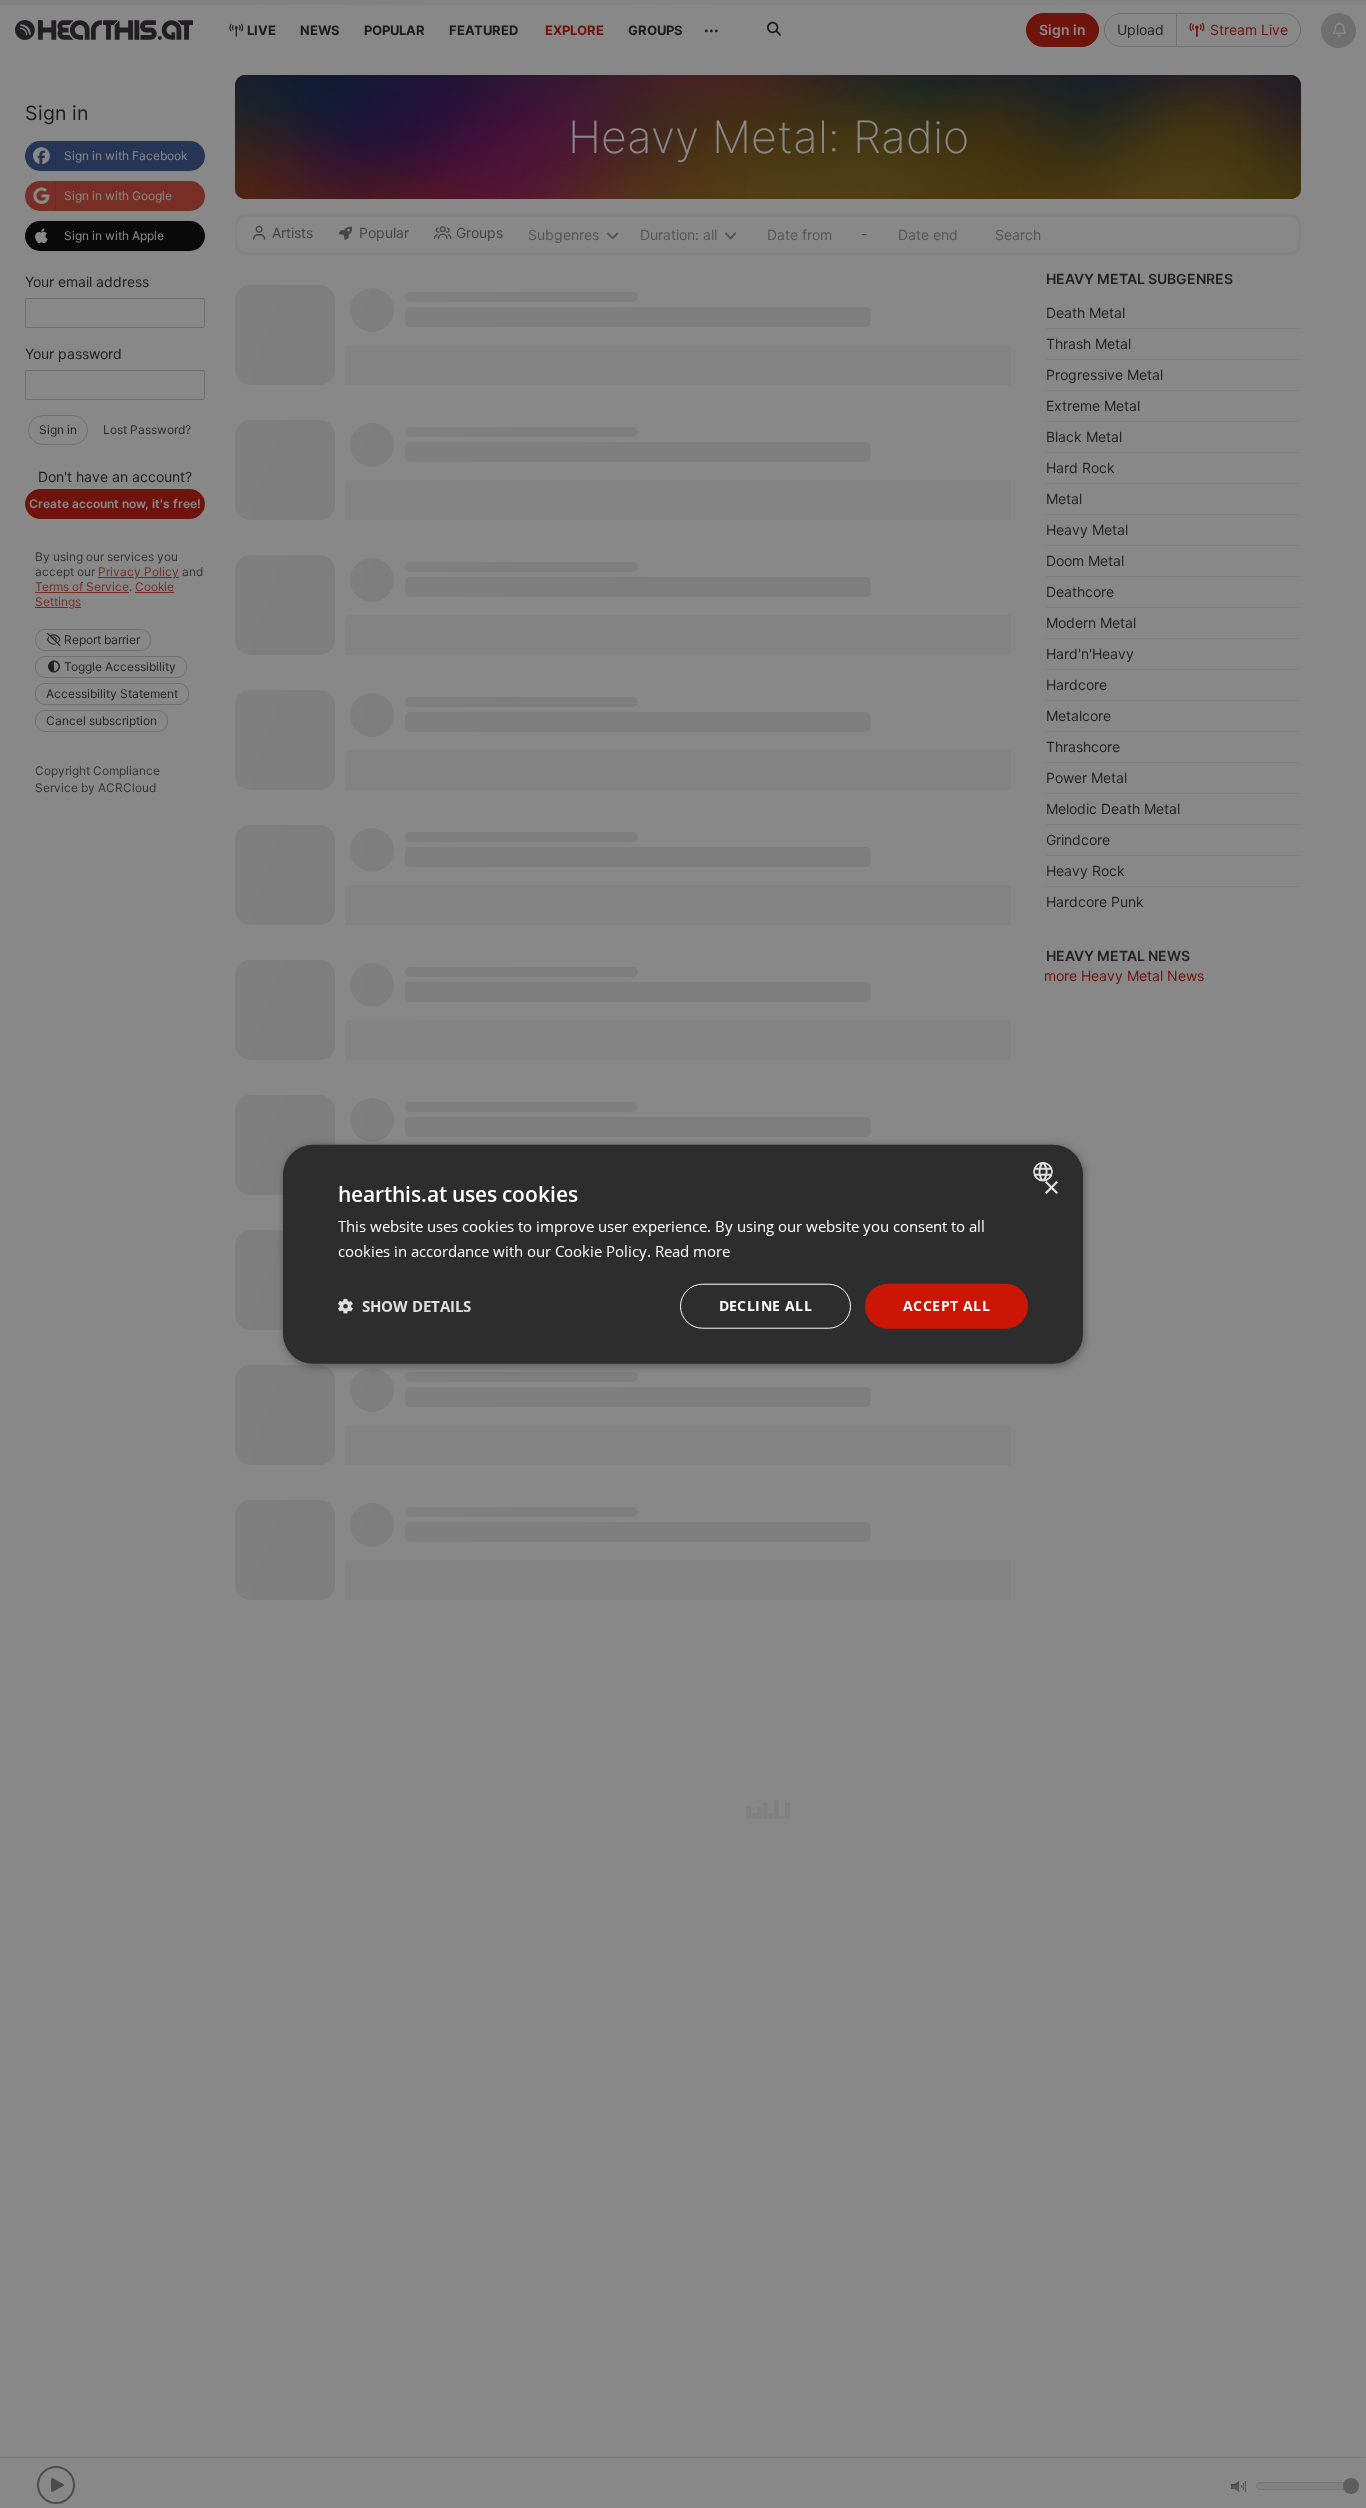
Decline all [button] (765, 1305)
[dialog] (683, 1254)
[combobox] (1045, 1172)
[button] (404, 1306)
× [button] (1050, 1188)
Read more (692, 1251)
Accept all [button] (946, 1305)
